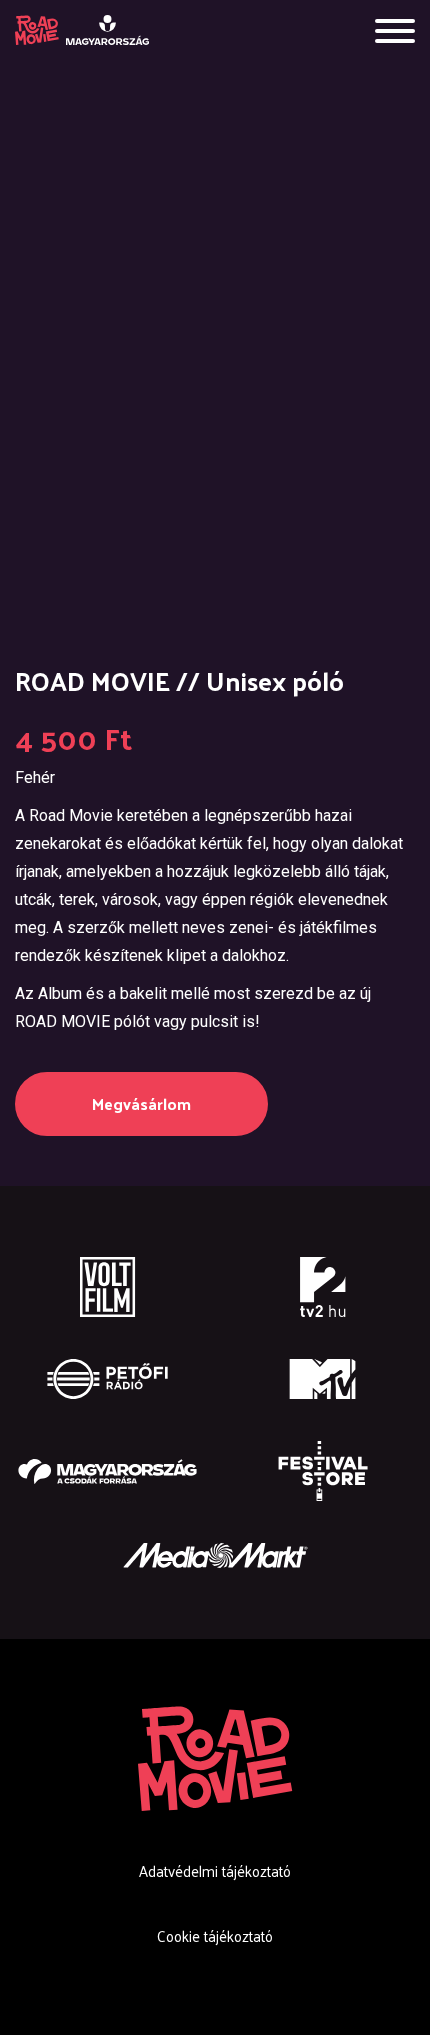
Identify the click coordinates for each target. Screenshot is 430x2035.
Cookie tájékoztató (215, 1935)
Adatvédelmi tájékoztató (215, 1870)
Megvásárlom (141, 1103)
